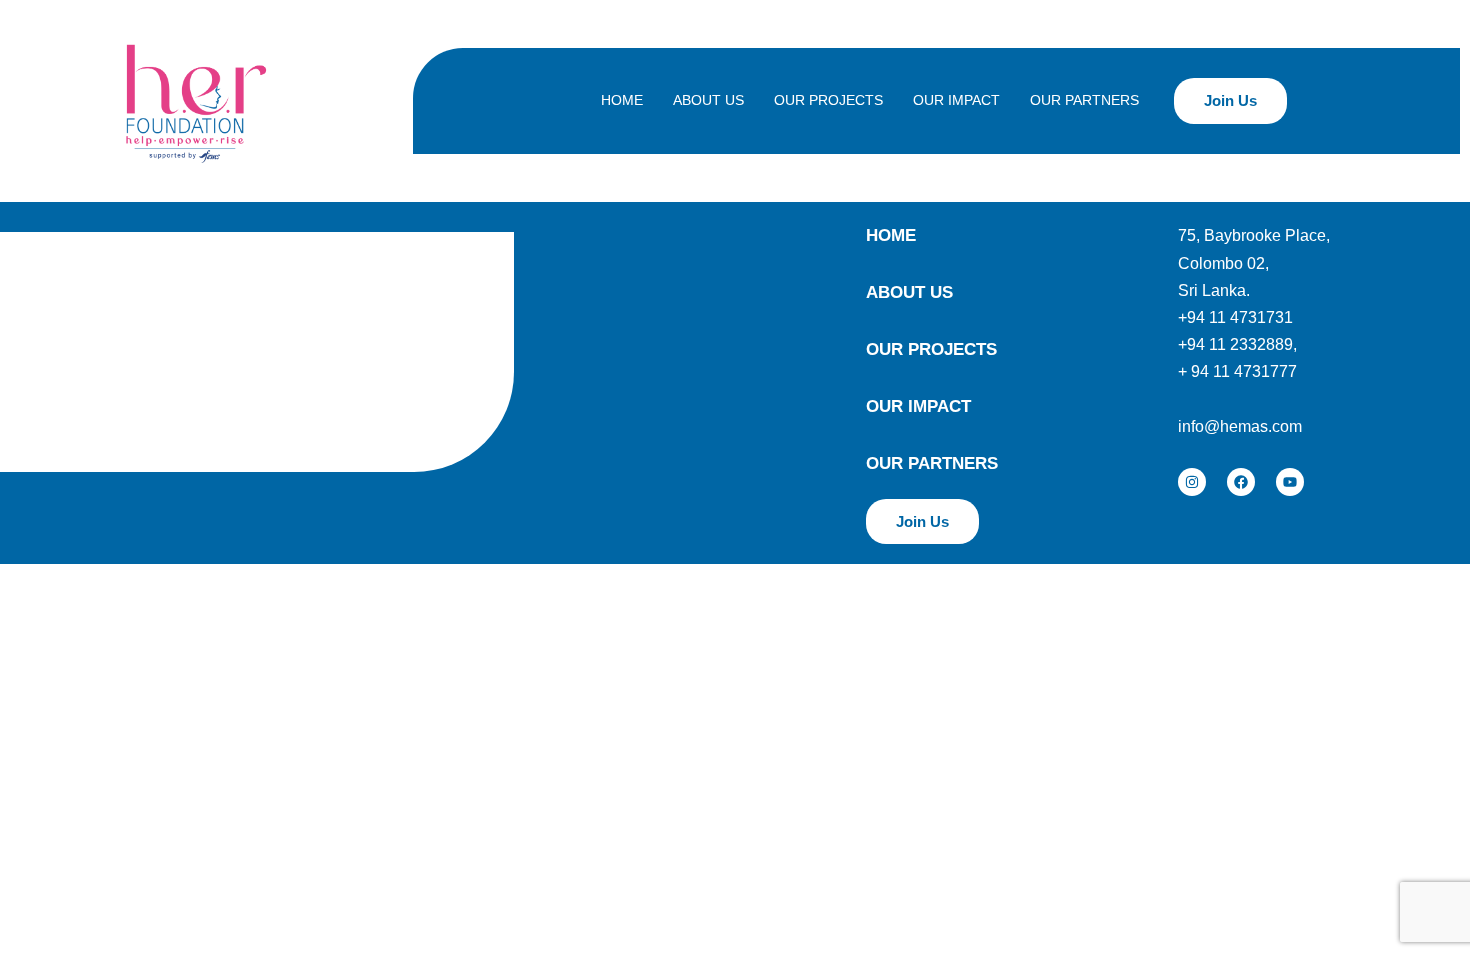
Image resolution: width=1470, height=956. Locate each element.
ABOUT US (708, 100)
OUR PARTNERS (1084, 100)
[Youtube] (1290, 482)
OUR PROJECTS (828, 100)
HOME (622, 100)
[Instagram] (1192, 482)
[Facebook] (1241, 482)
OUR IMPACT (956, 100)
